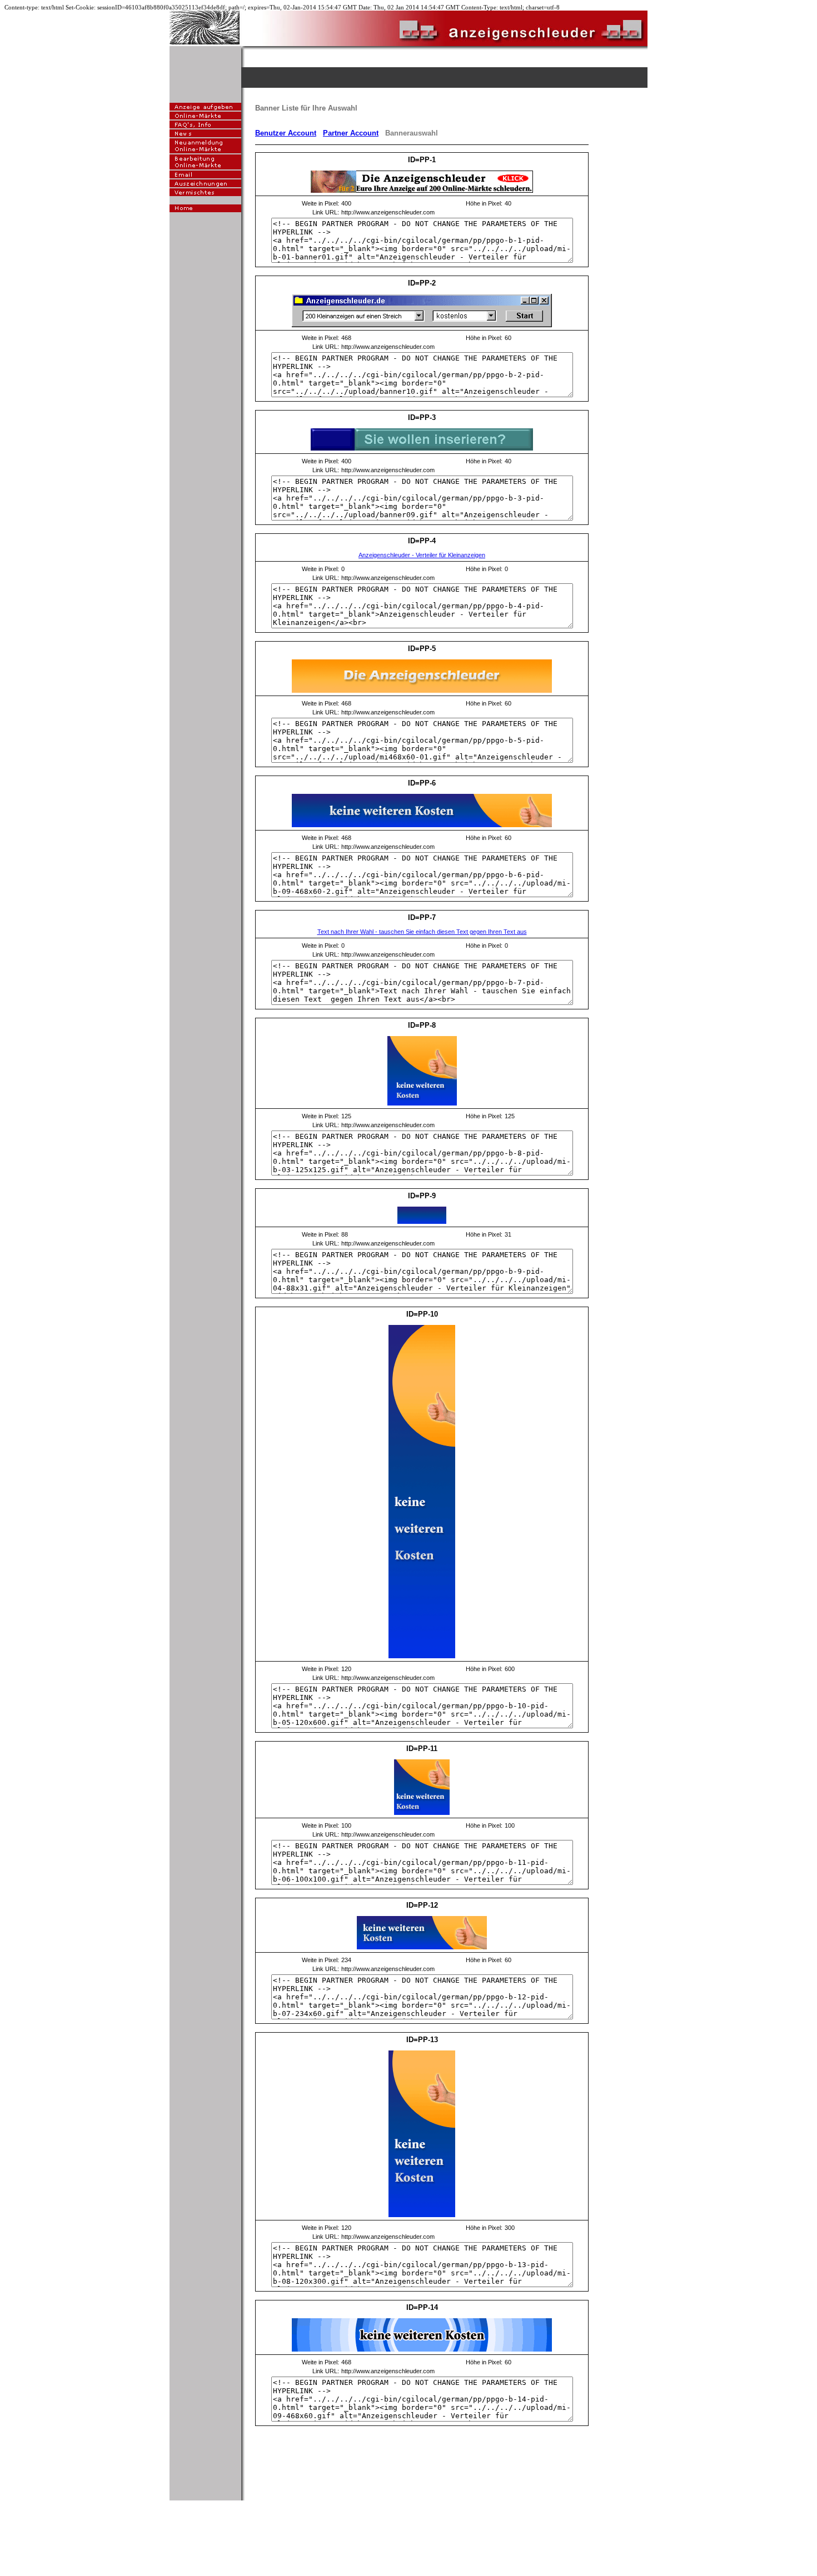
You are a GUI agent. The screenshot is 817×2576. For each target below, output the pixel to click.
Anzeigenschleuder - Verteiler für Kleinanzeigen (422, 555)
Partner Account (351, 133)
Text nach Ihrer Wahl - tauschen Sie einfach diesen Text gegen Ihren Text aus (422, 932)
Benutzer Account (286, 133)
